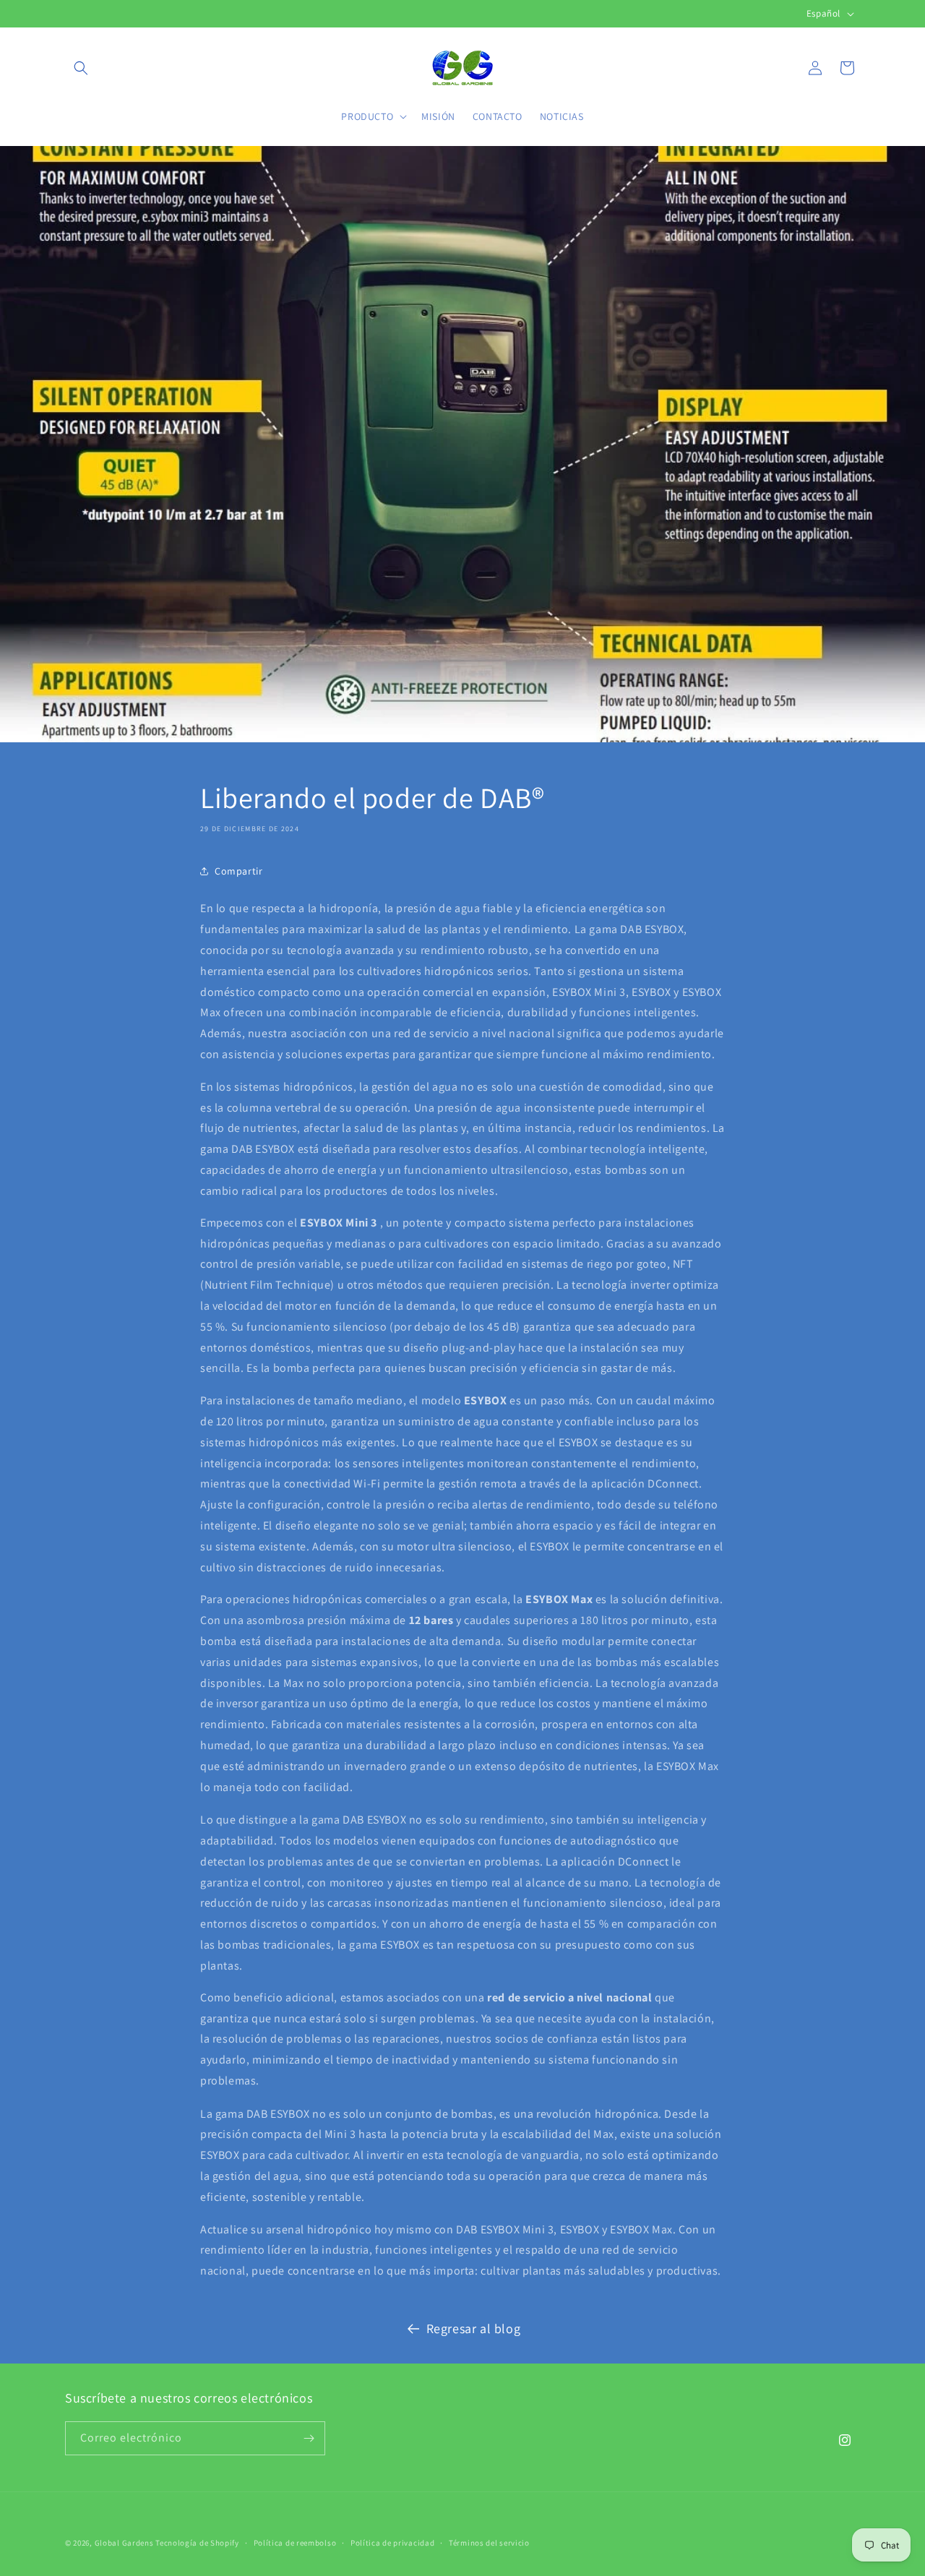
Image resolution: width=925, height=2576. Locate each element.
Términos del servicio (489, 2543)
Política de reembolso (295, 2543)
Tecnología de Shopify (197, 2543)
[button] (81, 68)
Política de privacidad (392, 2543)
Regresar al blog (474, 2328)
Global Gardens (124, 2543)
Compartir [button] (238, 870)
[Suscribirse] (309, 2438)
